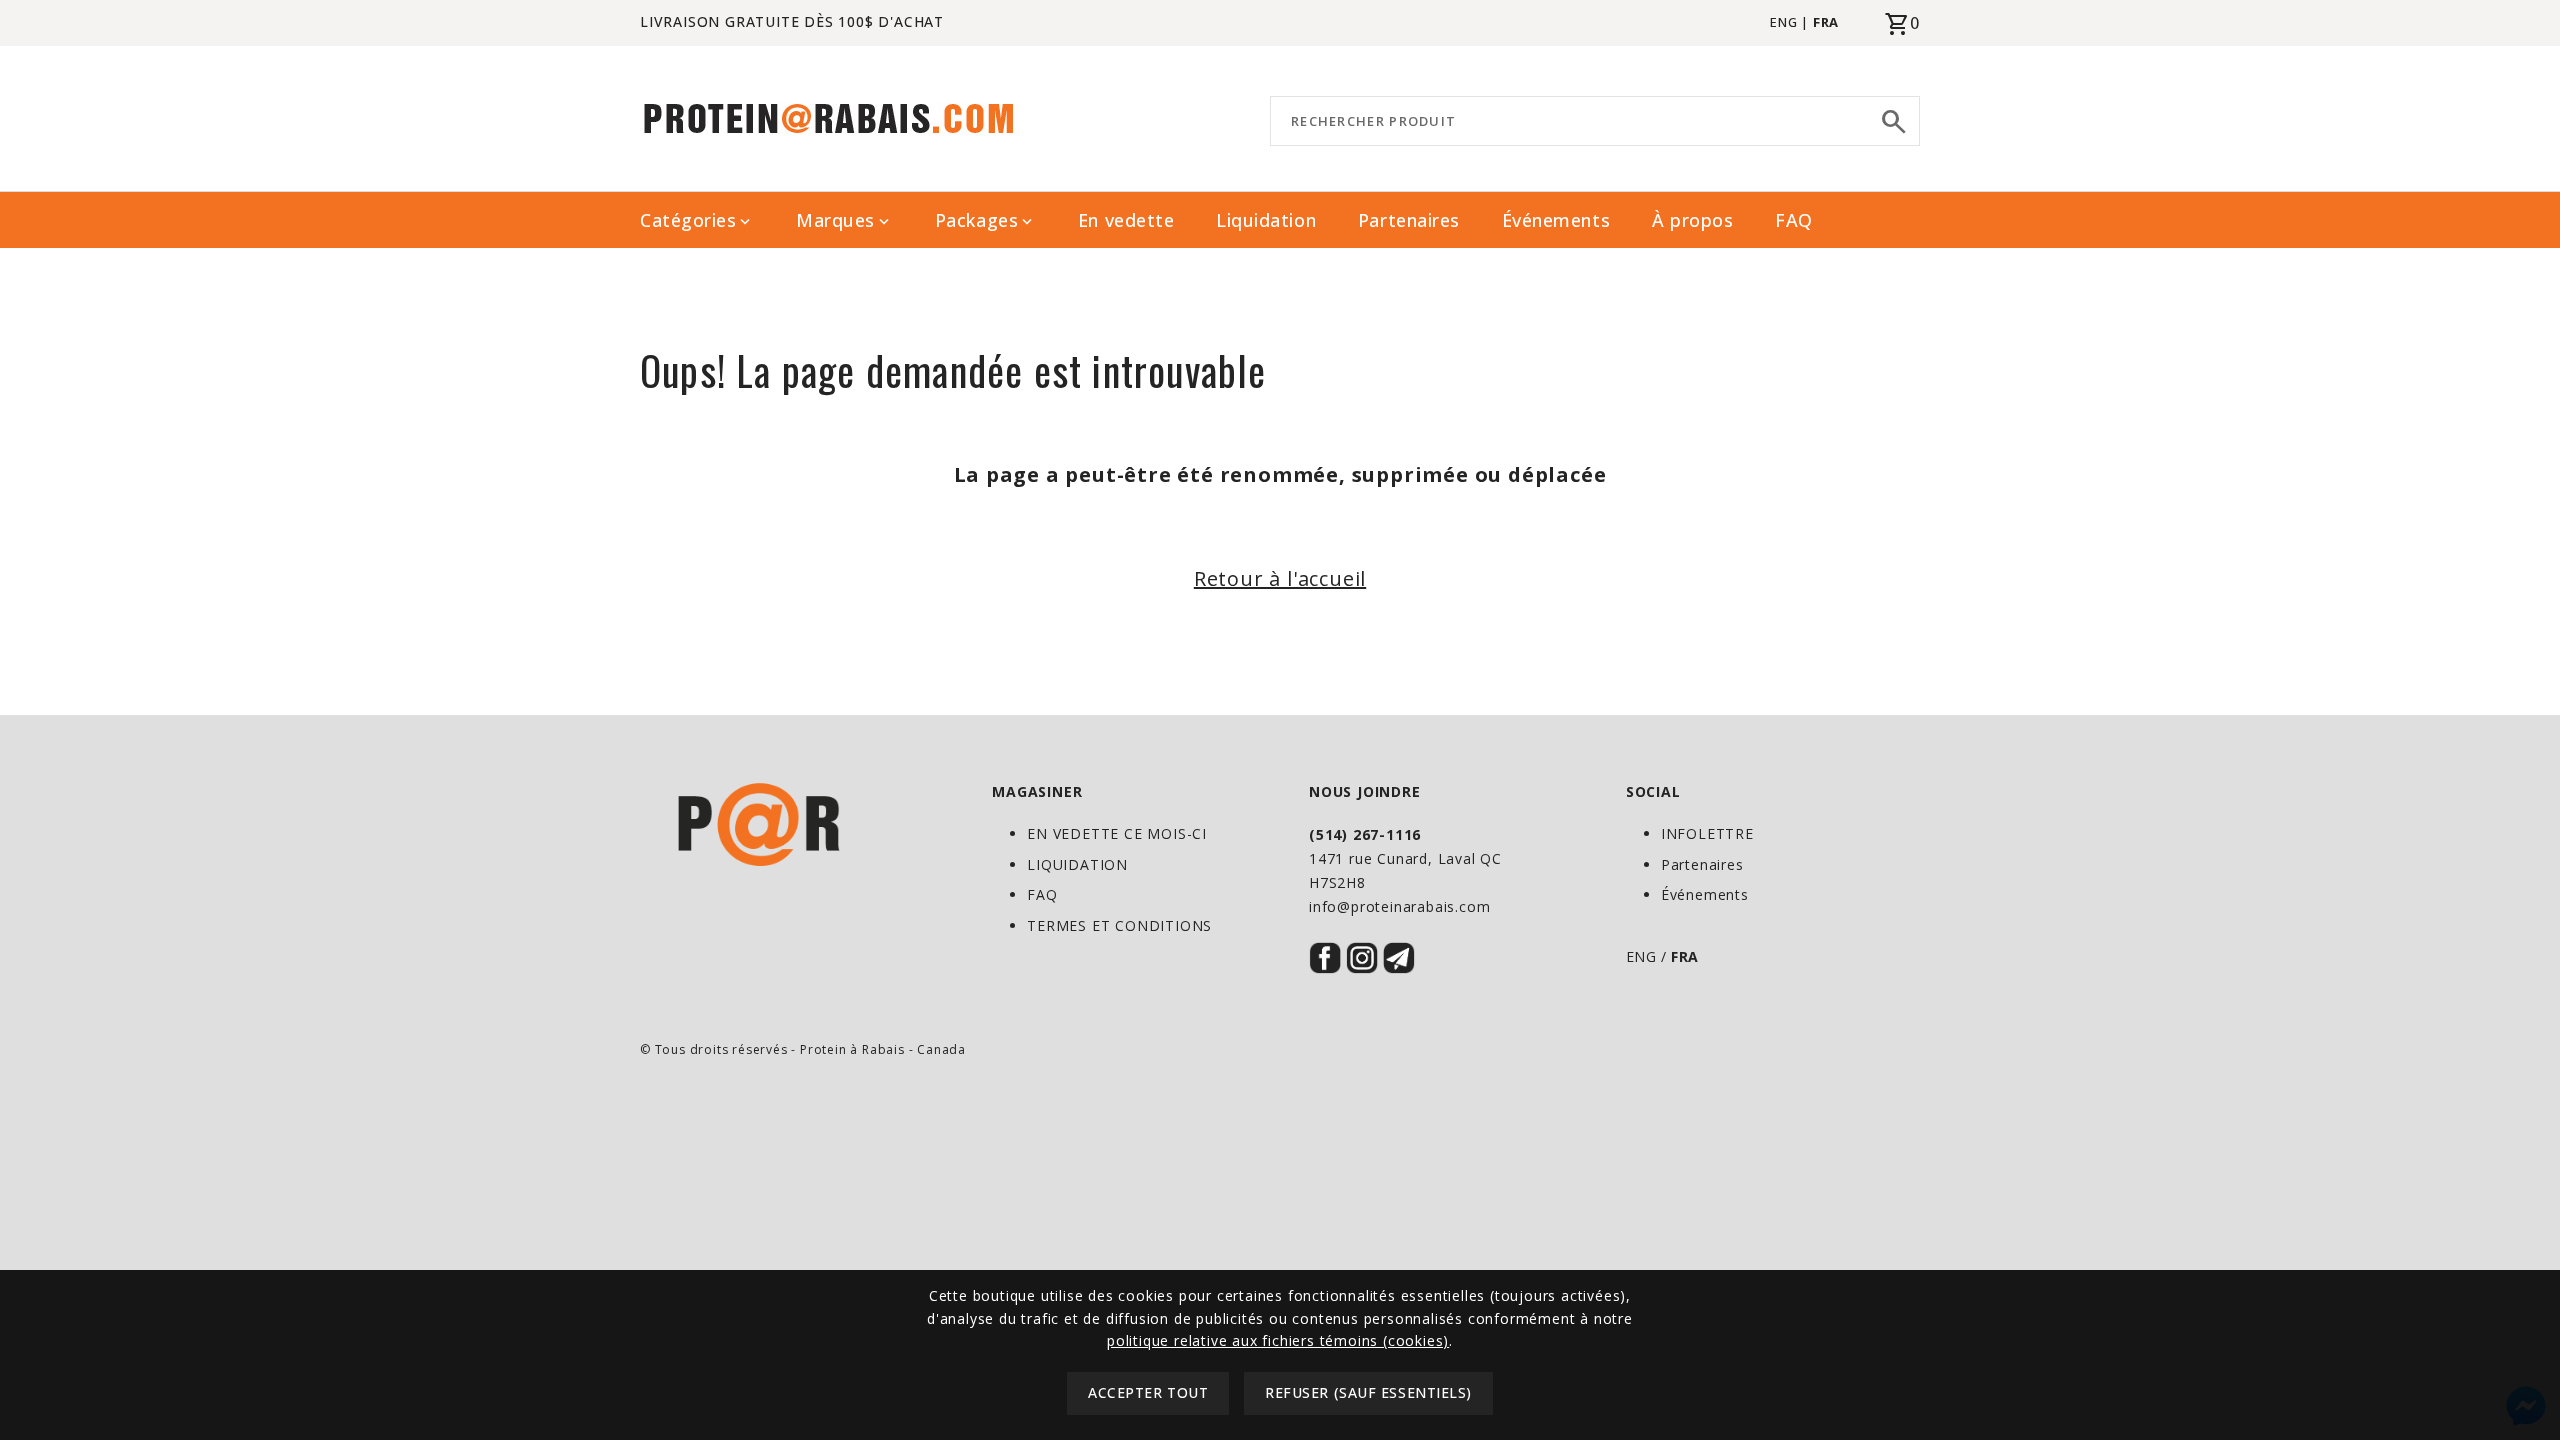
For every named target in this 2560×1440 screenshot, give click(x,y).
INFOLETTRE (1707, 833)
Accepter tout (1148, 1393)
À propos (1692, 220)
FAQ (1794, 220)
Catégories (697, 220)
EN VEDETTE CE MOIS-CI (1117, 833)
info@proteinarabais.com (1399, 906)
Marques (844, 220)
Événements (1556, 220)
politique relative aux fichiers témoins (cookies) (1278, 1340)
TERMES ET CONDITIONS (1119, 925)
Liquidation (1266, 220)
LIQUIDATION (1077, 864)
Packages (985, 220)
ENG (1783, 22)
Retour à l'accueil (1280, 578)
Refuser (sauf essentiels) (1368, 1393)
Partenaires (1409, 220)
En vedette (1126, 220)
